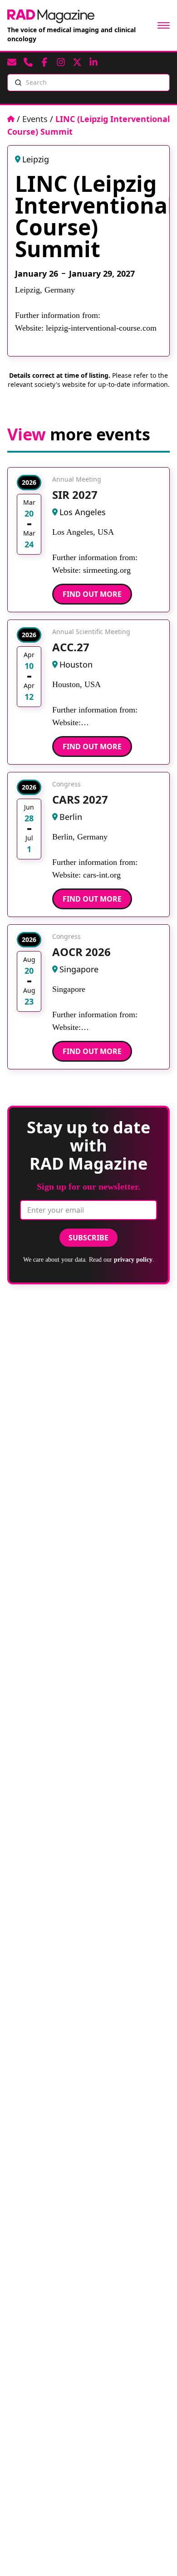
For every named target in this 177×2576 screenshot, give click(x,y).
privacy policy (133, 1260)
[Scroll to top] (155, 2554)
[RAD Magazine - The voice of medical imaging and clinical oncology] (51, 16)
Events (35, 119)
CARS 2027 (80, 799)
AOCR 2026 (81, 952)
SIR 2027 (75, 495)
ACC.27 (71, 647)
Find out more (92, 594)
